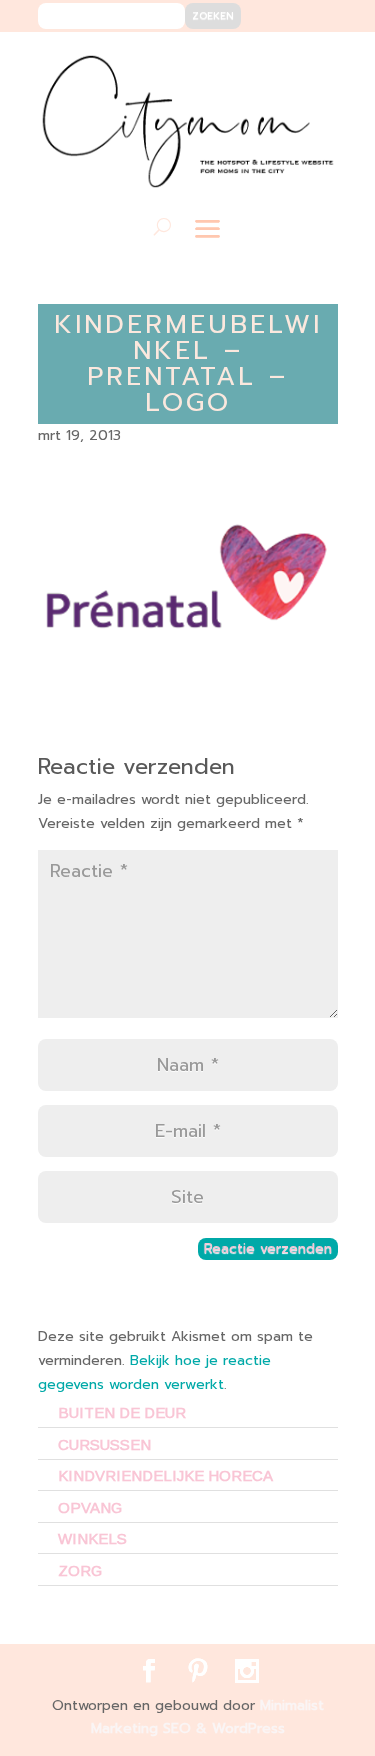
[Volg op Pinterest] (280, 61)
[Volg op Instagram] (310, 61)
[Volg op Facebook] (250, 61)
